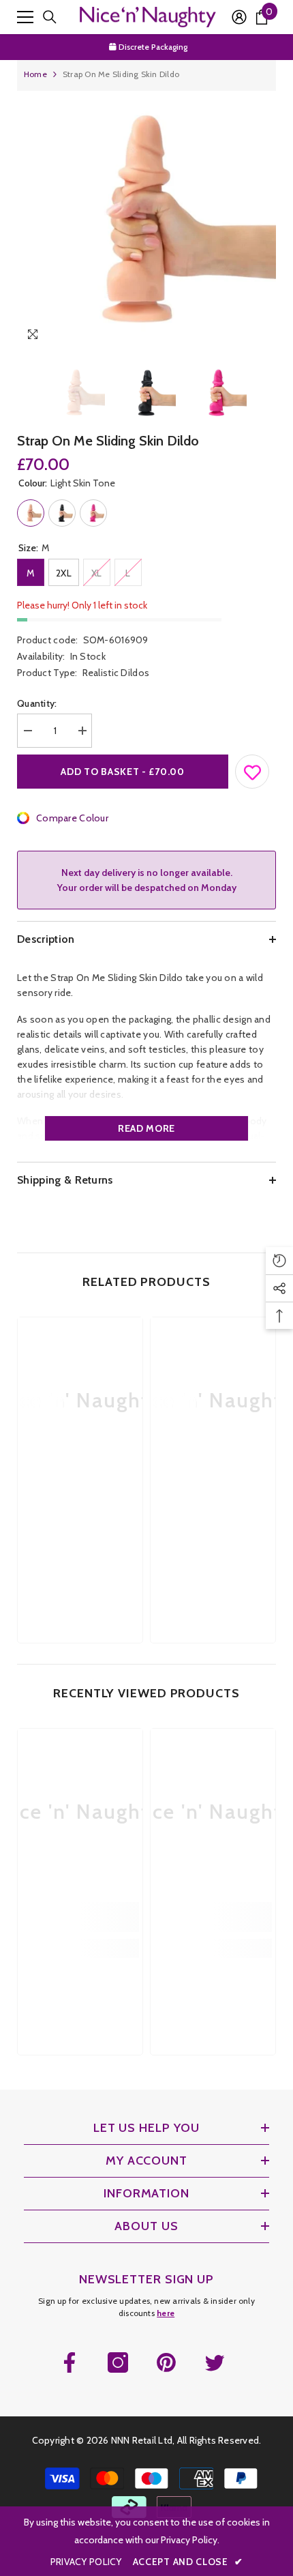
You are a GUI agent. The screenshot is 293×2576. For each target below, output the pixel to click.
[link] (80, 1505)
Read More (146, 1128)
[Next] (263, 337)
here (166, 2313)
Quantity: (37, 703)
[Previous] (237, 337)
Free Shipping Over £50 (154, 47)
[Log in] (239, 17)
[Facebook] (70, 2362)
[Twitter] (215, 2362)
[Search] (50, 17)
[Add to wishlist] (253, 769)
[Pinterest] (166, 2362)
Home (35, 74)
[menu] (25, 17)
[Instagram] (118, 2362)
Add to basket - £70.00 (122, 772)
